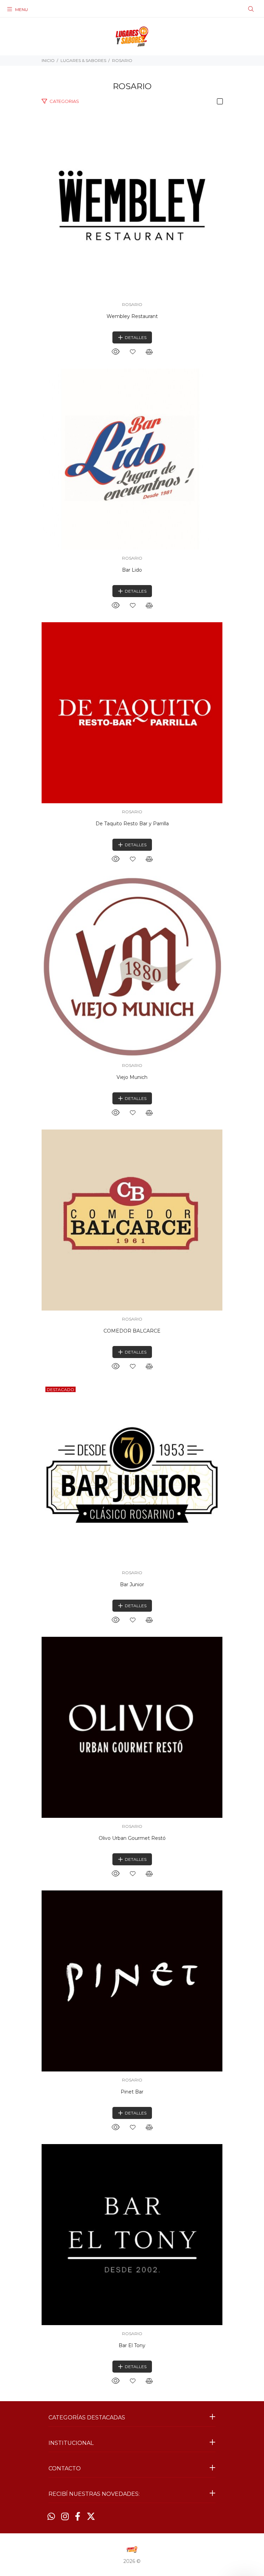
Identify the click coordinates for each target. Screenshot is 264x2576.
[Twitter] (91, 2516)
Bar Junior (132, 1584)
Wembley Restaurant (132, 316)
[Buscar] (251, 9)
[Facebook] (78, 2516)
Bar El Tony (132, 2345)
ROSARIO (122, 60)
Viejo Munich (132, 1077)
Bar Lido (132, 570)
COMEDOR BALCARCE (132, 1331)
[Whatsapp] (51, 2516)
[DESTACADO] (132, 1473)
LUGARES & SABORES (83, 60)
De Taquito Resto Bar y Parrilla (132, 824)
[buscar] (239, 9)
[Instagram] (65, 2516)
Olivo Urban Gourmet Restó (132, 1838)
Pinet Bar (132, 2092)
